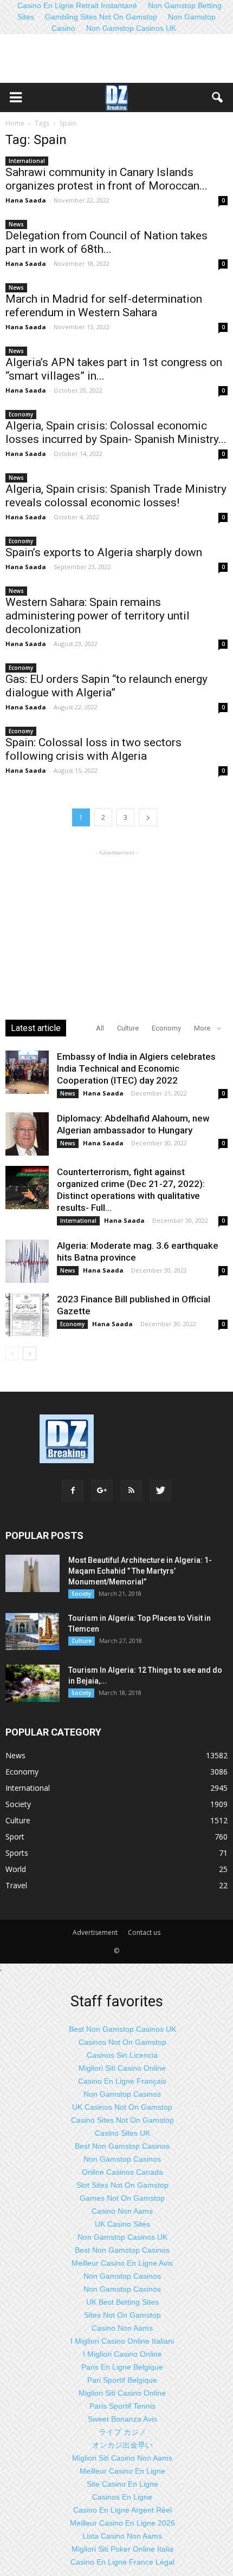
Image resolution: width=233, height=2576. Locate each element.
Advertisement (95, 1932)
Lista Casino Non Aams (122, 2536)
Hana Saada (26, 200)
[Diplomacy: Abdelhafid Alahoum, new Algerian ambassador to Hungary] (27, 1134)
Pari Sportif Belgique (122, 2380)
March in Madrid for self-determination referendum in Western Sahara (104, 306)
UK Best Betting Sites (122, 2302)
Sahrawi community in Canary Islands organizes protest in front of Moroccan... (106, 179)
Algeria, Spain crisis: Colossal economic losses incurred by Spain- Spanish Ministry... (116, 432)
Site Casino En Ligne (122, 2484)
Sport (15, 1837)
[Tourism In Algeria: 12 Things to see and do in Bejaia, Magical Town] (33, 1683)
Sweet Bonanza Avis (122, 2419)
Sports (17, 1853)
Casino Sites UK (122, 2133)
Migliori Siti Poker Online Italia (122, 2549)
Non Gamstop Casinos (122, 2094)
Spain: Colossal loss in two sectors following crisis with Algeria (93, 749)
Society (81, 1594)
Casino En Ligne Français (122, 2081)
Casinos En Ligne (122, 2497)
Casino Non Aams (122, 2211)
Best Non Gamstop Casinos (122, 2146)
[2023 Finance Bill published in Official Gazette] (27, 1315)
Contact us (144, 1932)
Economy (21, 414)
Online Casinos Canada (122, 2172)
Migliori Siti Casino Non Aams (122, 2458)
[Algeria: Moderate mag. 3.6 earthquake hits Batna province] (27, 1261)
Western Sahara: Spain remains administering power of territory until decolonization (98, 616)
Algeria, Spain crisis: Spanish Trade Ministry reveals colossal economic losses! (116, 496)
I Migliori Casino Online (122, 2354)
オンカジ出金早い (122, 2445)
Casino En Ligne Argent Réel (122, 2510)
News (16, 224)
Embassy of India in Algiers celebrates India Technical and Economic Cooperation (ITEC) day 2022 (136, 1068)
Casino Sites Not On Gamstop (122, 2120)
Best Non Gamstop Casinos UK (122, 2029)
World (16, 1869)
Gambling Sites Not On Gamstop (101, 17)
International (27, 161)
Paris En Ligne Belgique (122, 2367)
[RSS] (131, 1491)
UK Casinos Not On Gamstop (122, 2107)
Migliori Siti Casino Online (122, 2068)
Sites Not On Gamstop (122, 2315)
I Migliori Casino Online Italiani (122, 2341)
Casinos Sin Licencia (122, 2055)
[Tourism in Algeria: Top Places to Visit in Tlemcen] (33, 1631)
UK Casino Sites (122, 2224)
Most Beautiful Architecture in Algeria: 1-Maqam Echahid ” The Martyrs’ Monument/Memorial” (140, 1571)
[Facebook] (73, 1491)
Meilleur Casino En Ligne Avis (122, 2263)
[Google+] (102, 1491)
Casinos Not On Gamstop (122, 2042)
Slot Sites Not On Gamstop (122, 2185)
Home (15, 123)
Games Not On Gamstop (122, 2198)
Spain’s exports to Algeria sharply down (104, 552)
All (100, 1028)
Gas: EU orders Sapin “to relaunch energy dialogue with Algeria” (106, 686)
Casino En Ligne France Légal (122, 2562)
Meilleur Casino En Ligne (122, 2471)
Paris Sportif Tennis (122, 2406)
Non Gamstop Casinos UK (131, 28)
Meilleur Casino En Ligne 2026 (122, 2523)
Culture (128, 1028)
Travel (16, 1885)
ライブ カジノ (122, 2432)
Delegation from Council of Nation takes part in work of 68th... (106, 242)
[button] (218, 97)
